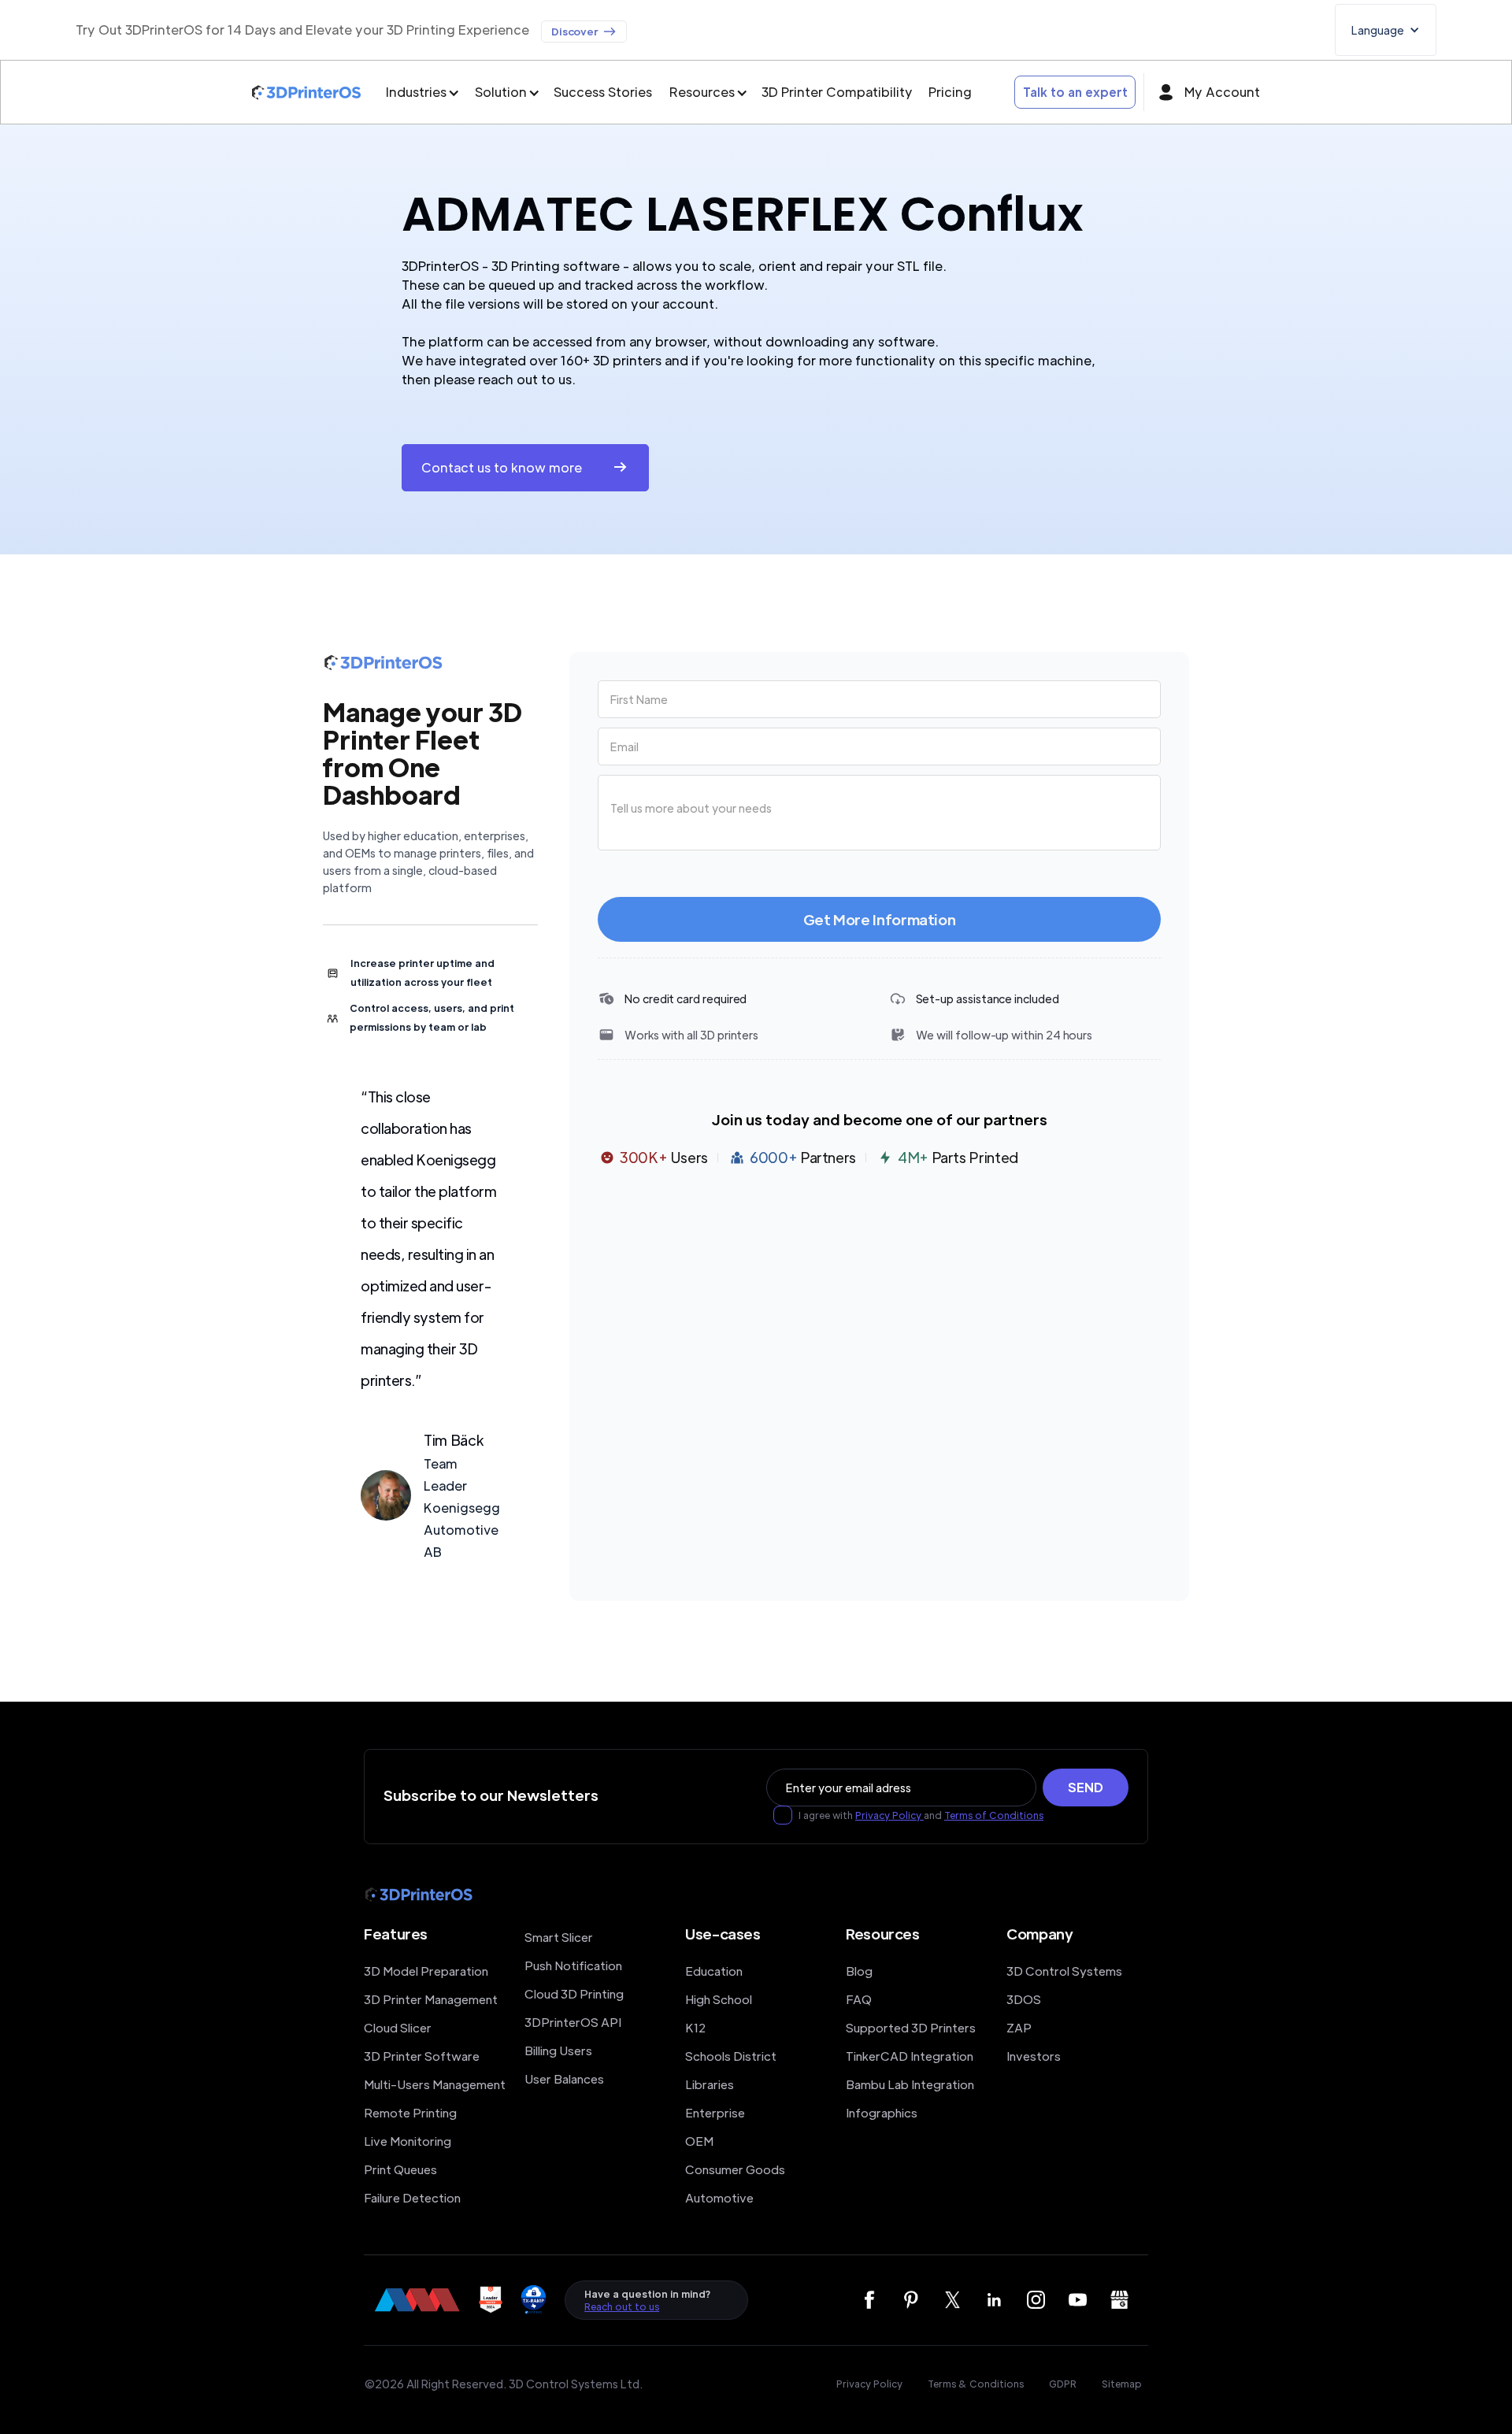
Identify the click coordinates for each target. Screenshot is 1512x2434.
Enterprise (715, 2112)
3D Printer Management (431, 1999)
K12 (695, 2027)
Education (714, 1971)
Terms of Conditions (994, 1815)
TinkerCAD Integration (910, 2056)
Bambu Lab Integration (910, 2084)
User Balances (564, 2078)
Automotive (719, 2197)
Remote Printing (410, 2112)
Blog (859, 1971)
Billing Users (558, 2050)
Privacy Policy (889, 1815)
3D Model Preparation (426, 1971)
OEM (699, 2141)
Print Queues (400, 2169)
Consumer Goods (735, 2169)
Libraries (710, 2084)
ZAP (1019, 2027)
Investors (1034, 2056)
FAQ (859, 1999)
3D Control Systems (1064, 1971)
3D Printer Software (422, 2056)
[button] (1386, 30)
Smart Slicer (559, 1937)
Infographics (882, 2112)
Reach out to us (622, 2306)
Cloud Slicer (398, 2027)
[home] (306, 93)
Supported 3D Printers (911, 2027)
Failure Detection (412, 2197)
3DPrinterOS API (573, 2022)
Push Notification (573, 1965)
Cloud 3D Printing (574, 1993)
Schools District (731, 2056)
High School (719, 1999)
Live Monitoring (408, 2141)
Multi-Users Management (435, 2084)
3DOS (1024, 1999)
